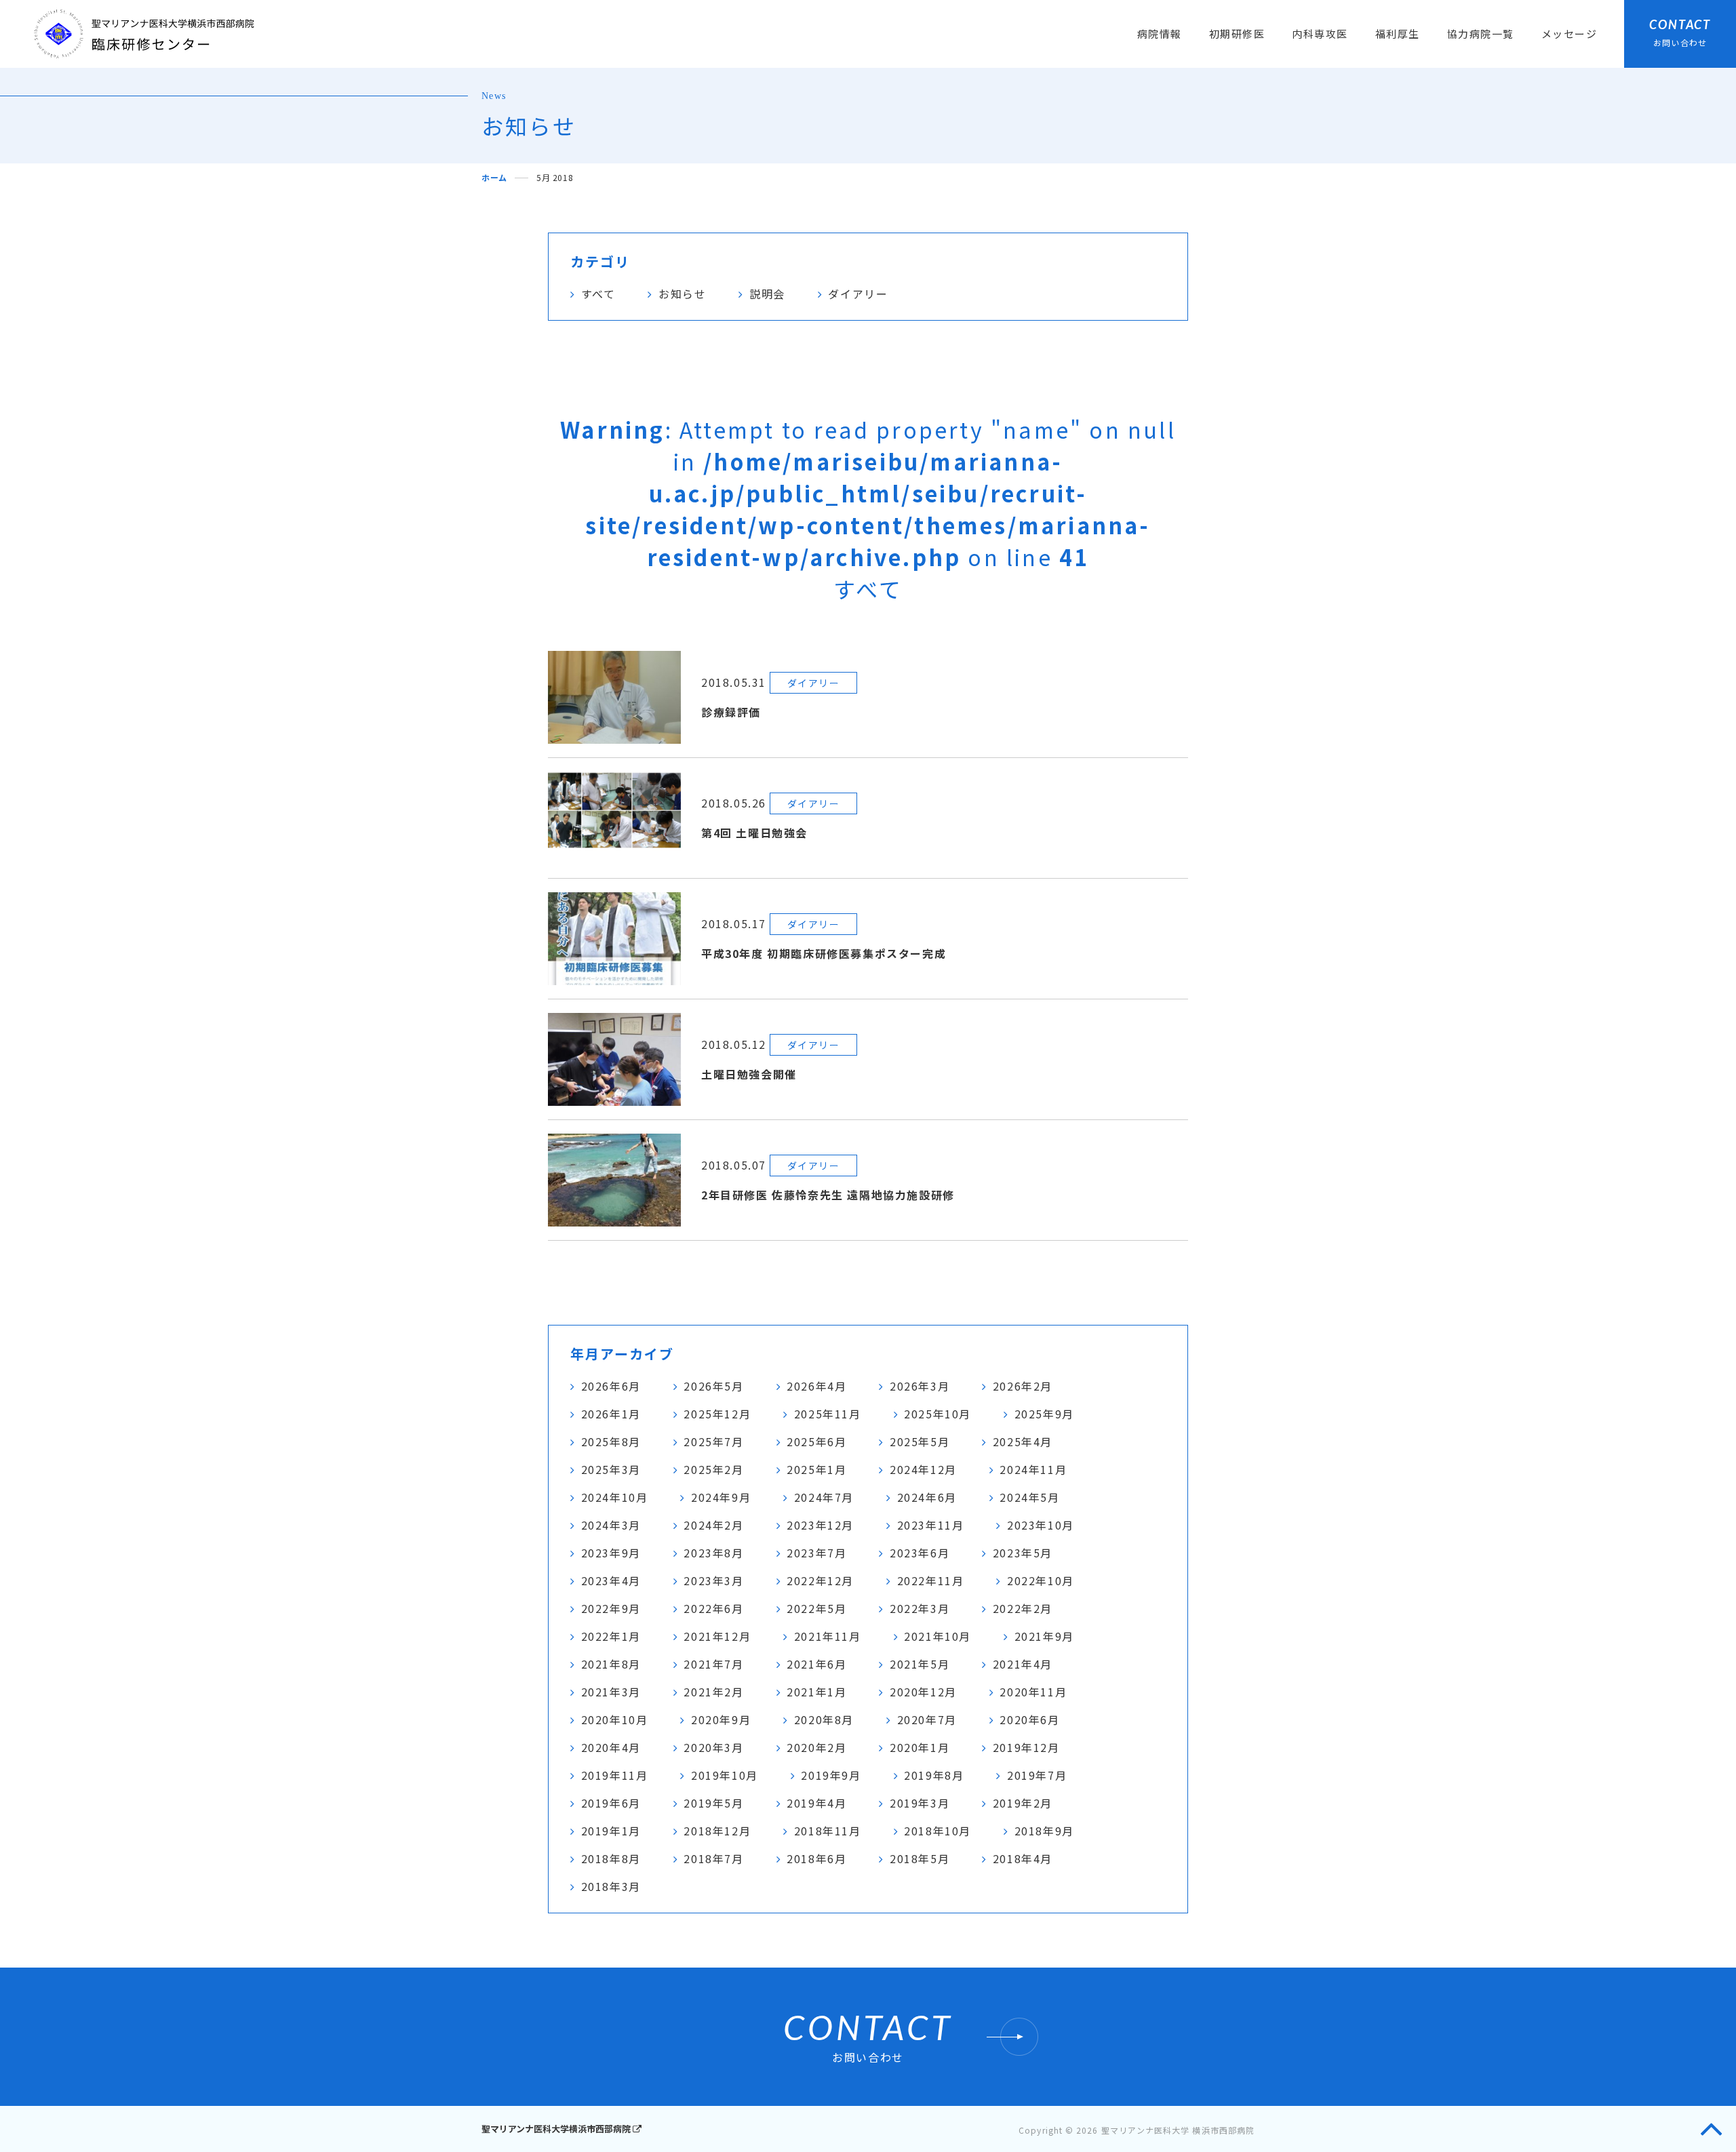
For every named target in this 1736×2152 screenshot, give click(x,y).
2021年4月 (1023, 1664)
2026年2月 (1023, 1386)
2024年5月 (1029, 1497)
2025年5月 (920, 1441)
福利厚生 (1398, 34)
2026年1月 (611, 1414)
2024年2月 (713, 1525)
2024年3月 (611, 1525)
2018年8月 (611, 1858)
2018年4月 (1023, 1858)
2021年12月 (717, 1636)
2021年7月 (713, 1664)
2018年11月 (828, 1831)
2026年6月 (611, 1386)
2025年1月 (816, 1469)
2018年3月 (611, 1886)
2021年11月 (828, 1636)
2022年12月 (820, 1580)
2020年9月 (721, 1719)
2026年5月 (713, 1386)
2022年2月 (1023, 1608)
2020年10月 (615, 1719)
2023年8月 (713, 1553)
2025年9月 (1044, 1414)
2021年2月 (713, 1692)
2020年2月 (816, 1747)
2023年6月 (920, 1553)
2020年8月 (824, 1719)
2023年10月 (1041, 1525)
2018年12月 (717, 1831)
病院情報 (1160, 34)
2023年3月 (713, 1580)
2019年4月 (816, 1803)
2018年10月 (938, 1831)
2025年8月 (611, 1441)
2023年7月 (816, 1553)
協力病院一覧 (1481, 34)
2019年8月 (934, 1775)
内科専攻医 (1320, 34)
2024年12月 (923, 1469)
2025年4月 (1023, 1441)
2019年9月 (831, 1775)
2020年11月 (1033, 1692)
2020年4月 (611, 1747)
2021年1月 (816, 1692)
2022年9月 (611, 1608)
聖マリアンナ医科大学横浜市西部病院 (557, 2129)
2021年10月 (938, 1636)
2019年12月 (1026, 1747)
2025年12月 (717, 1414)
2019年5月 (713, 1803)
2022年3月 (920, 1608)
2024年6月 (927, 1497)
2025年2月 (713, 1469)
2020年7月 (927, 1719)
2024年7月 (824, 1497)
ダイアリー (858, 294)
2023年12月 (820, 1525)
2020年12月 (923, 1692)
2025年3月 (611, 1469)
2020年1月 (920, 1747)
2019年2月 (1023, 1803)
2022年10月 (1041, 1580)
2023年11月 (931, 1525)
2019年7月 (1037, 1775)
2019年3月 (920, 1803)
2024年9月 (721, 1497)
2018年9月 (1044, 1831)
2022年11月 (931, 1580)
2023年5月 (1023, 1553)
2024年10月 (615, 1497)
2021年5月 (920, 1664)
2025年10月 (938, 1414)
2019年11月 (615, 1775)
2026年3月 (920, 1386)
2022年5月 (816, 1608)
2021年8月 (611, 1664)
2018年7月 (713, 1858)
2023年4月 (611, 1580)
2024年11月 (1033, 1469)
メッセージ (1570, 34)
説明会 (767, 294)
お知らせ (682, 294)
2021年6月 (816, 1664)
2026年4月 (816, 1386)
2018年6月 (816, 1858)
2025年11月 (828, 1414)
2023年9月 (611, 1553)
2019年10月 (725, 1775)
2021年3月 (611, 1692)
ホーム (494, 177)
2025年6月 (816, 1441)
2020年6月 (1029, 1719)
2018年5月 (920, 1858)
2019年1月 (611, 1831)
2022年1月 (611, 1636)
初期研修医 (1237, 34)
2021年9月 (1044, 1636)
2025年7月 (713, 1441)
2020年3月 (713, 1747)
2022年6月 (713, 1608)
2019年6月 (611, 1803)
